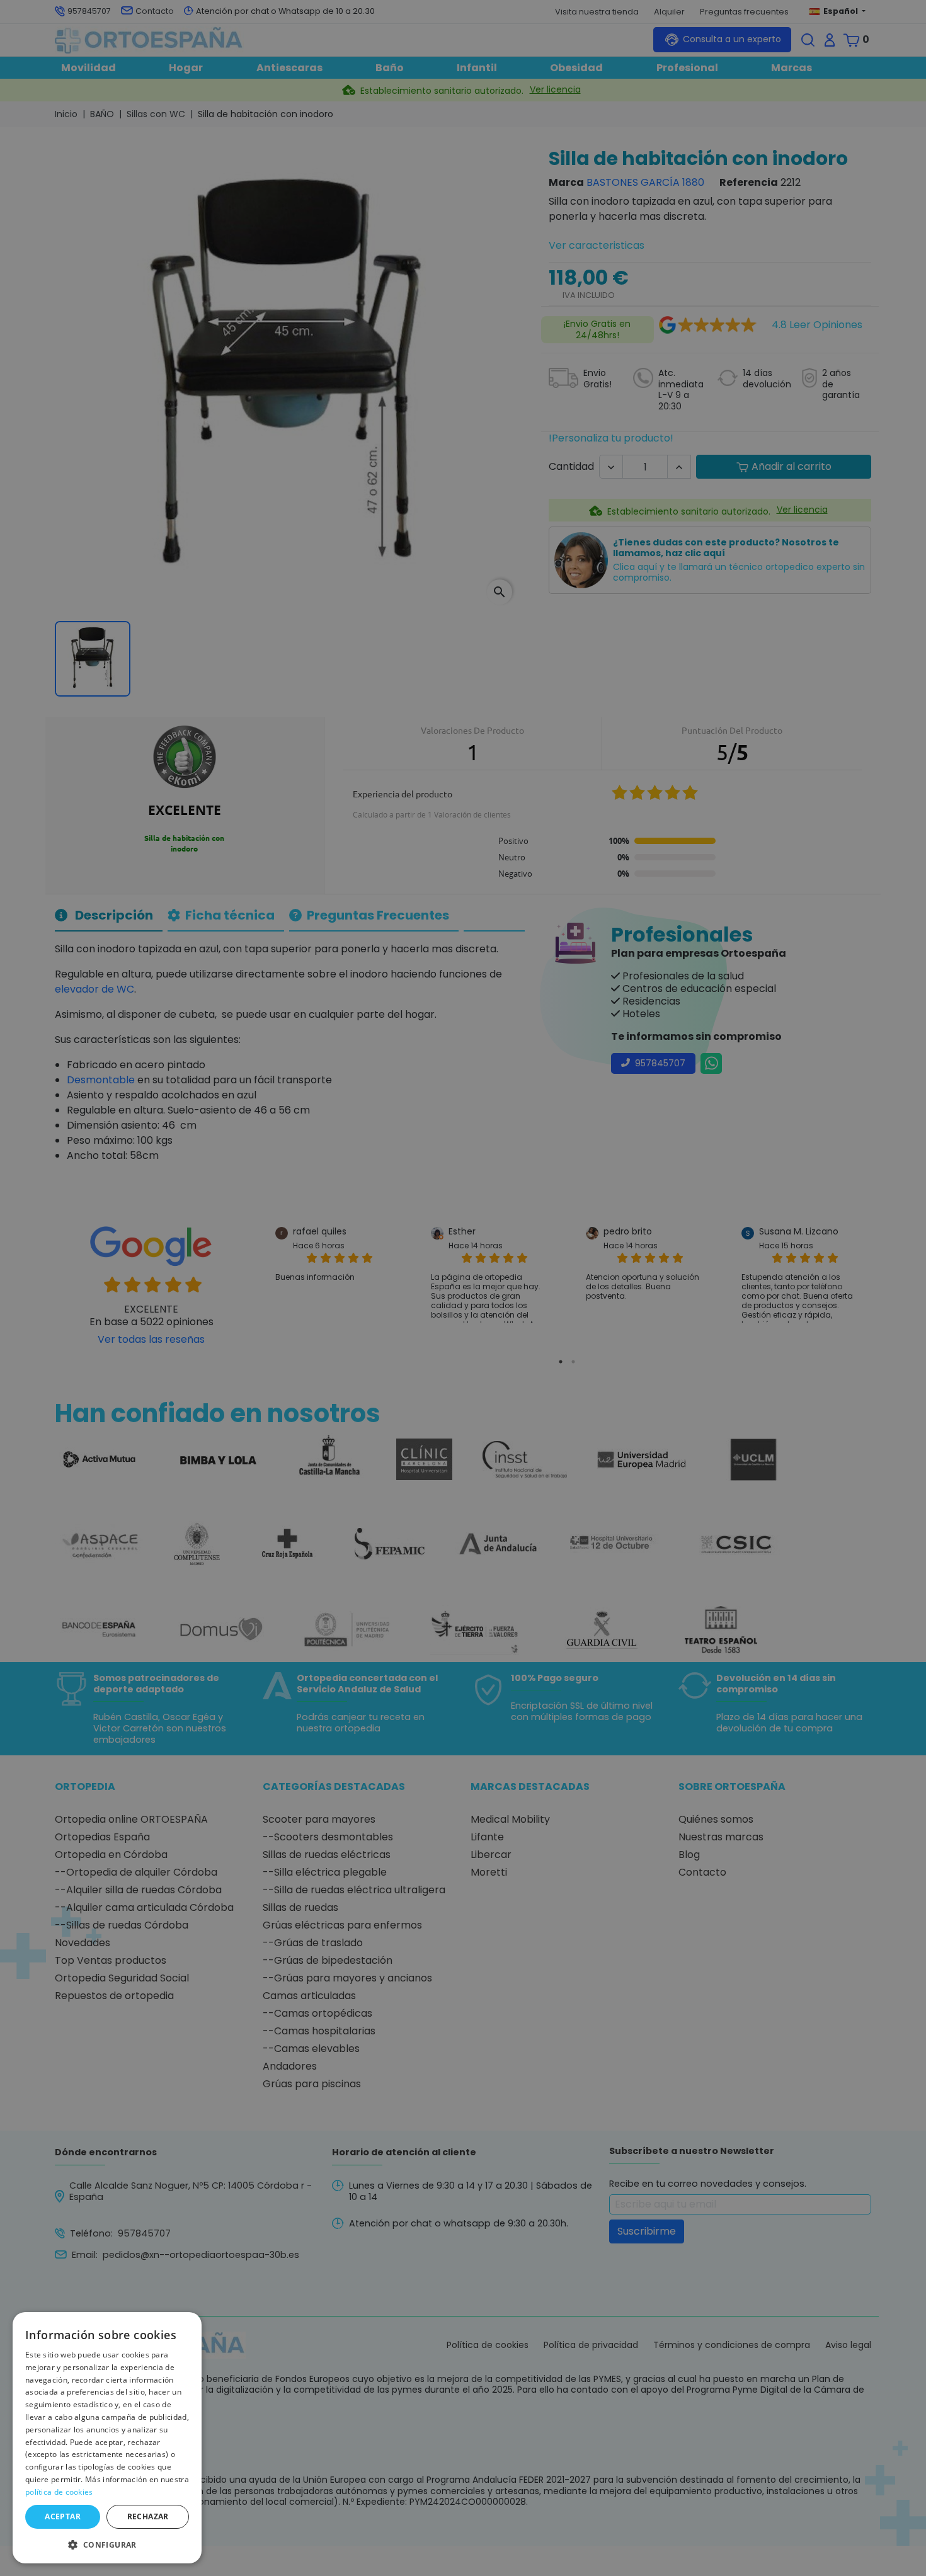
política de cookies (59, 2492)
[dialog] (107, 2438)
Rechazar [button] (148, 2516)
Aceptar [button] (63, 2516)
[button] (107, 2544)
